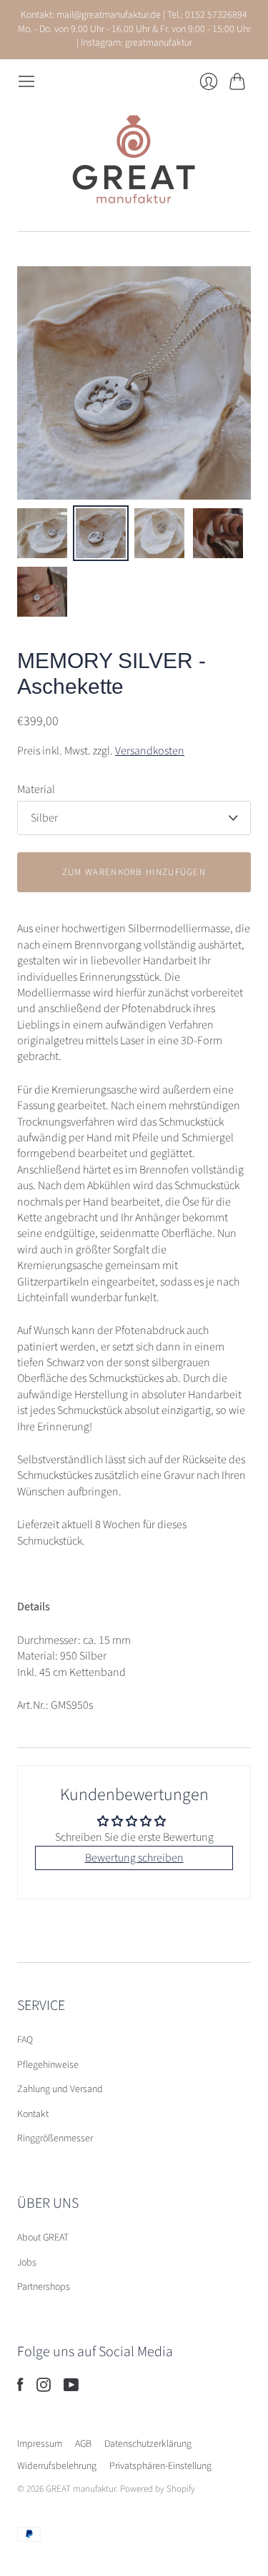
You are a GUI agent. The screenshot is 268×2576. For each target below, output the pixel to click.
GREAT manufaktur (81, 2489)
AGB (83, 2444)
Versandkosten (150, 751)
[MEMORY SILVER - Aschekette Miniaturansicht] (42, 533)
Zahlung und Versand (60, 2089)
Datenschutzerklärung (148, 2444)
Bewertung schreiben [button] (134, 1858)
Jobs (27, 2263)
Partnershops (44, 2287)
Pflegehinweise (48, 2065)
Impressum (40, 2444)
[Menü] (26, 81)
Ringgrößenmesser (55, 2138)
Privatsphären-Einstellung (160, 2466)
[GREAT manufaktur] (134, 161)
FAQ (25, 2040)
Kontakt (33, 2114)
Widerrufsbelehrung (57, 2466)
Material (36, 789)
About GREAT (43, 2238)
